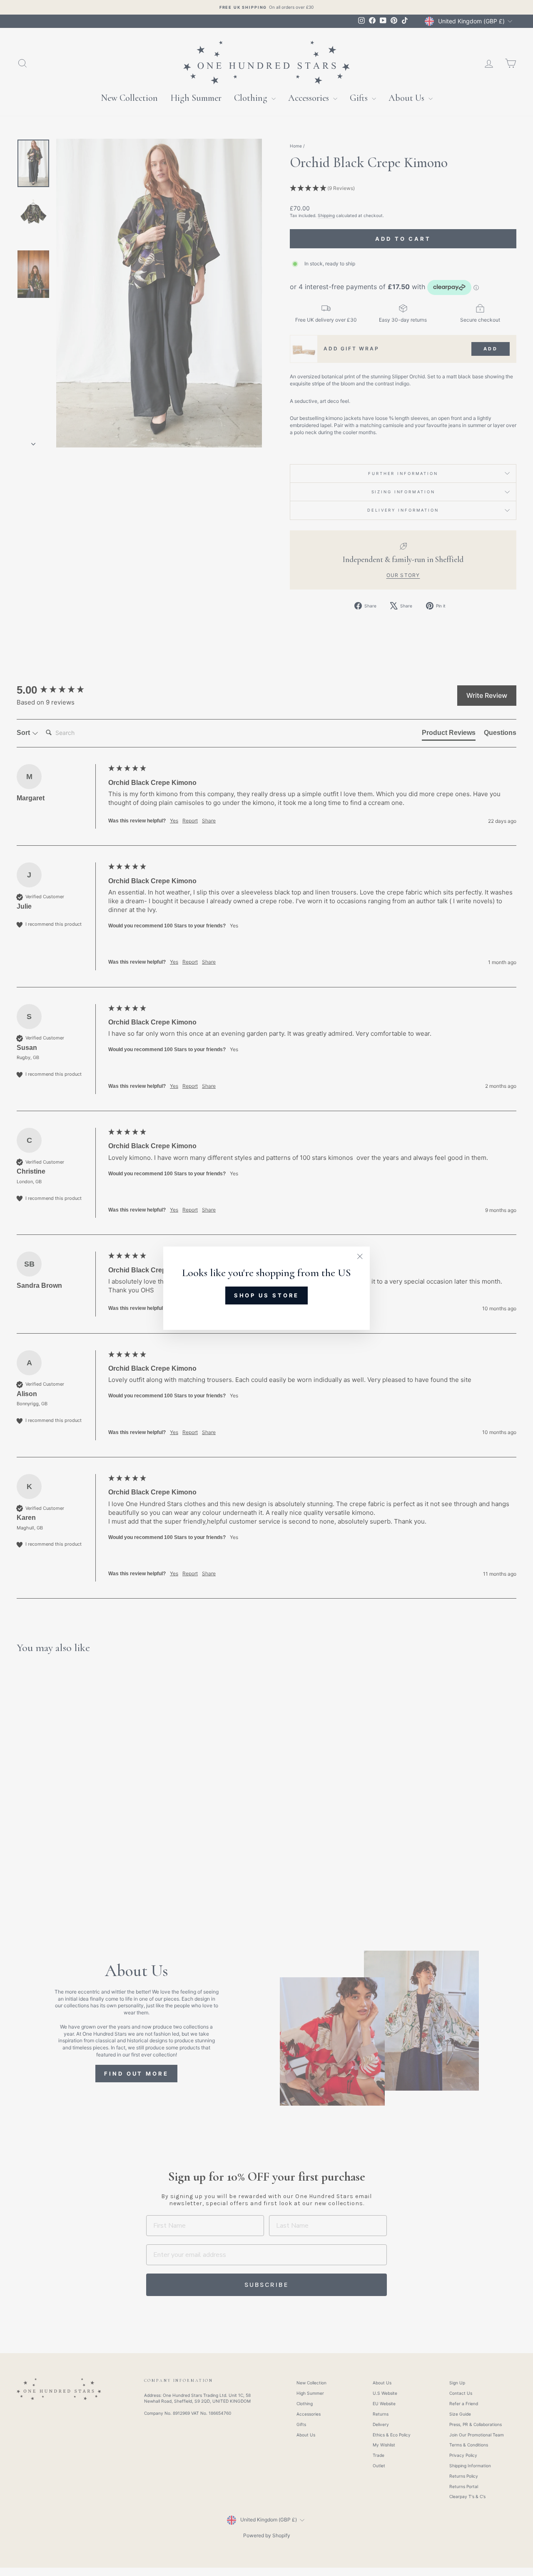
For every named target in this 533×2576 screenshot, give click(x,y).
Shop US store (267, 1295)
